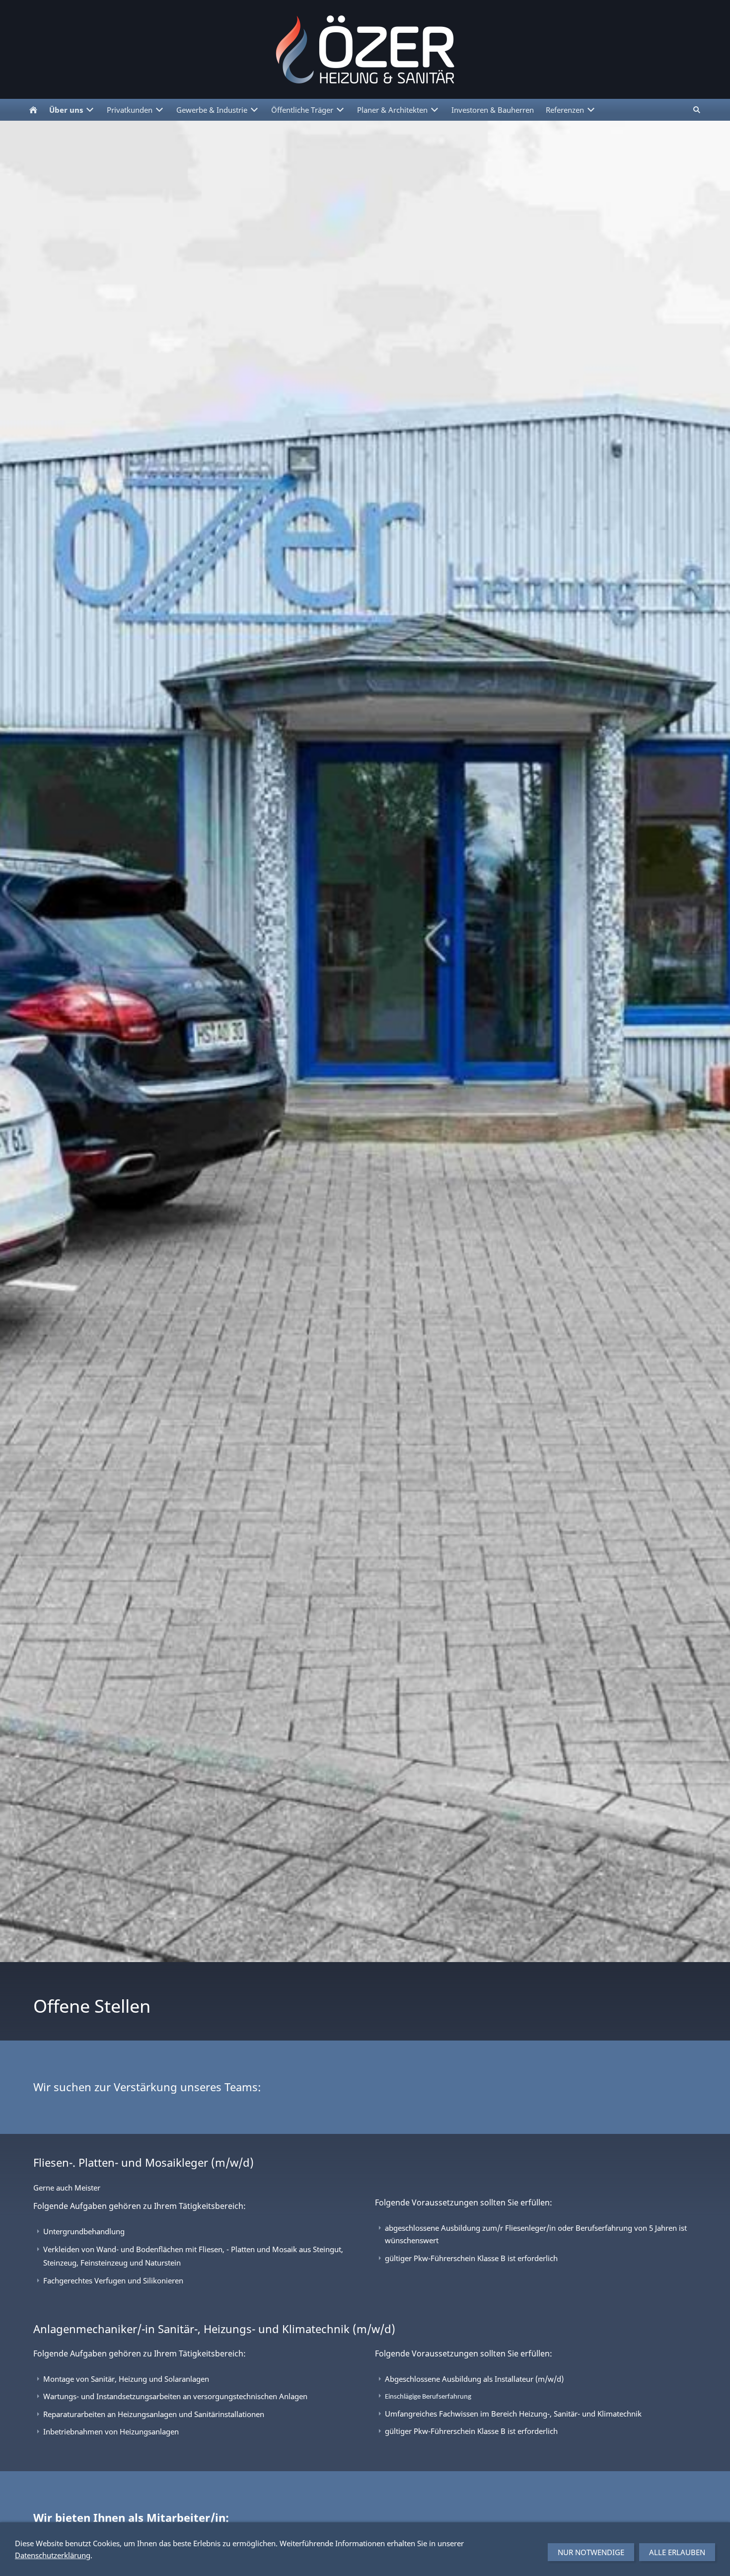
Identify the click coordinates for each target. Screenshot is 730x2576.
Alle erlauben (677, 2552)
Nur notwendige (591, 2552)
